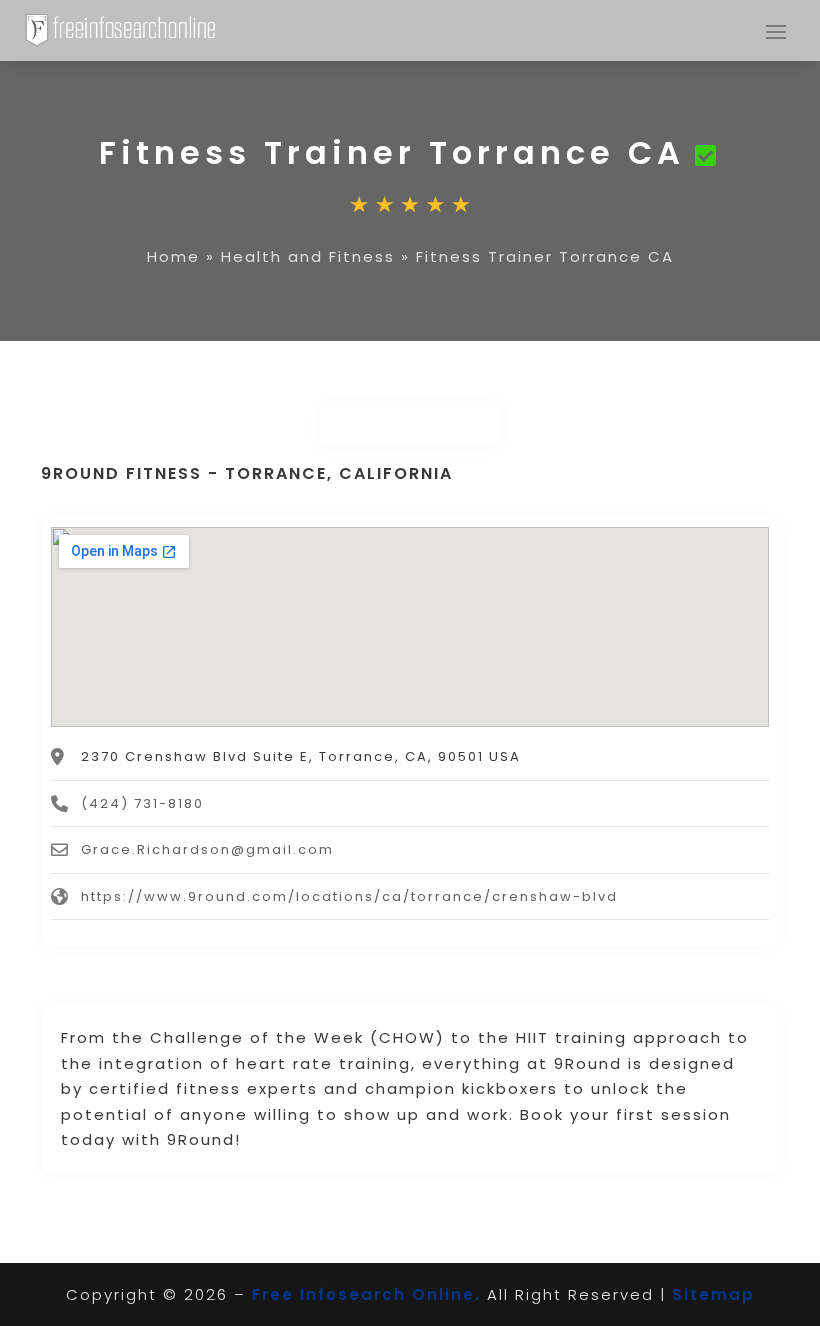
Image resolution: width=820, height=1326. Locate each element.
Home (173, 256)
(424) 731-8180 (142, 803)
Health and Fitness (308, 256)
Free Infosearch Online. (366, 1294)
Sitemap (713, 1294)
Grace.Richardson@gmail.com (207, 849)
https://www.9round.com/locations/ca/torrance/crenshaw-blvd (349, 896)
